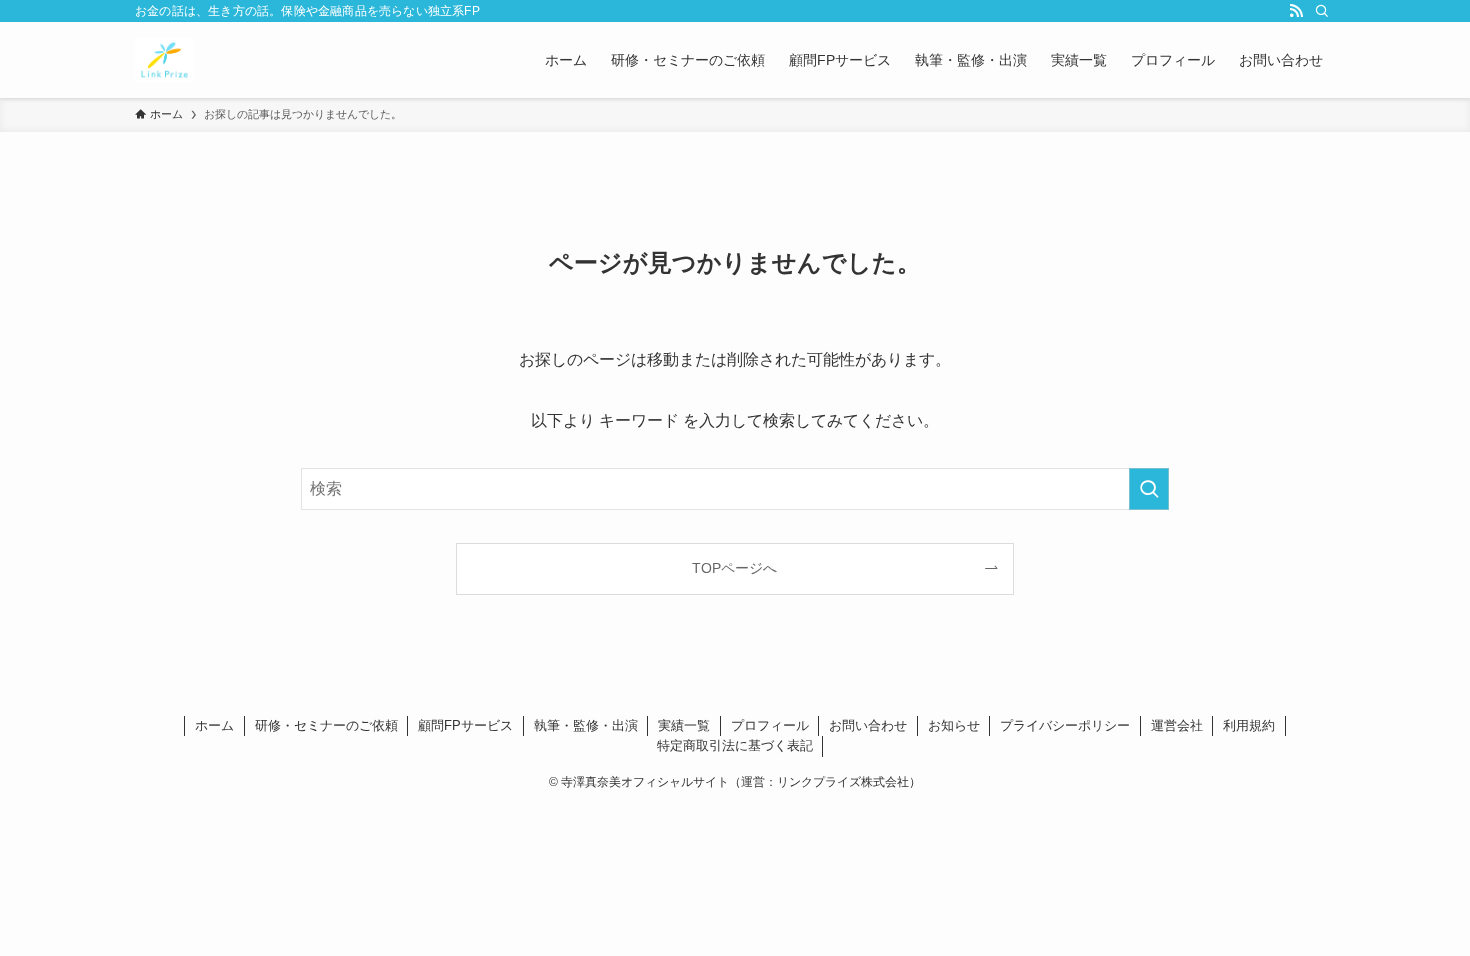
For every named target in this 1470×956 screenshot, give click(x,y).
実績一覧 (684, 725)
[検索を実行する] (1149, 489)
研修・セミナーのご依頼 (326, 725)
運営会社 (1177, 725)
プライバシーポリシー (1065, 725)
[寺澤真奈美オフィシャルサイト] (164, 60)
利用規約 (1249, 725)
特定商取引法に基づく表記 (735, 745)
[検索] (1322, 11)
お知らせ (954, 725)
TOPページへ (734, 568)
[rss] (1296, 11)
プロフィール (770, 725)
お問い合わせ (868, 725)
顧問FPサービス (465, 725)
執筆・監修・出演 (586, 725)
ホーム (214, 725)
